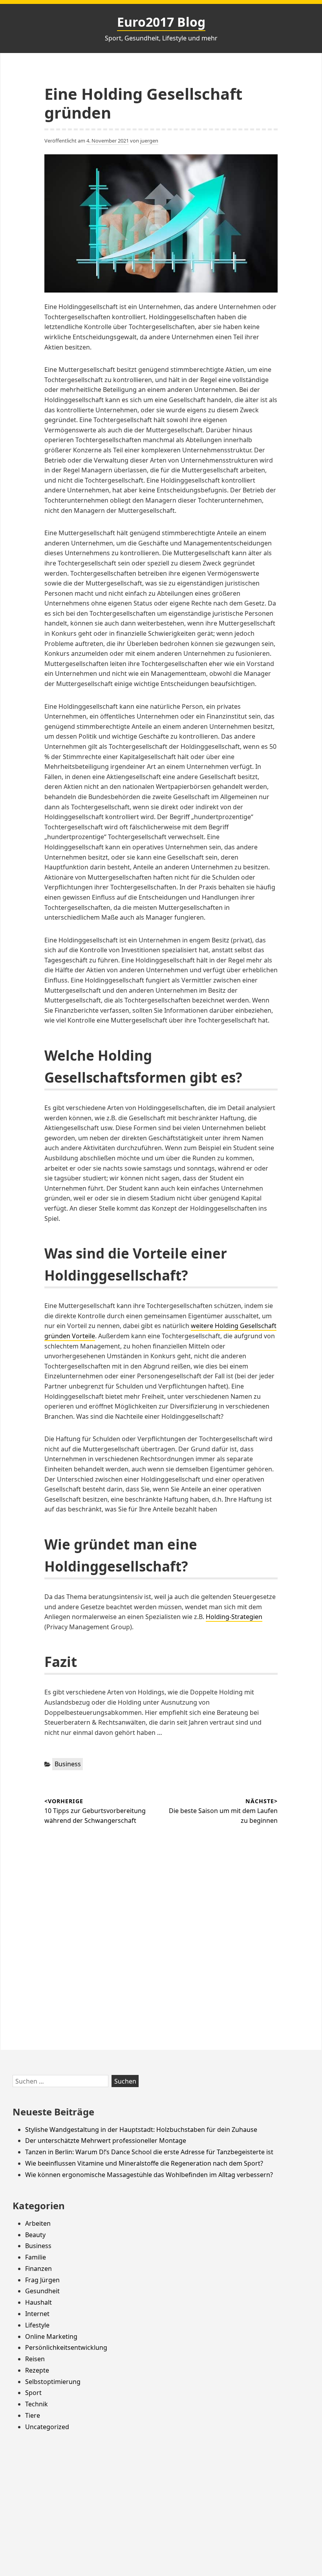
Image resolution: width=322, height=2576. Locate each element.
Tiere (33, 2415)
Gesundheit (42, 2291)
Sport (33, 2393)
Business (68, 1764)
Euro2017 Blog (161, 22)
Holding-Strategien (234, 1617)
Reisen (35, 2359)
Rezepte (37, 2370)
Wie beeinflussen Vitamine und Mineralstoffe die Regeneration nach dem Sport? (144, 2163)
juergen (149, 141)
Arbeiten (38, 2223)
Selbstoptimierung (53, 2382)
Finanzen (38, 2269)
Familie (36, 2257)
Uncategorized (47, 2427)
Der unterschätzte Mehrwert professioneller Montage (106, 2141)
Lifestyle (37, 2325)
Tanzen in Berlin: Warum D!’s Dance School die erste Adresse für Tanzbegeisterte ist (149, 2152)
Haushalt (38, 2302)
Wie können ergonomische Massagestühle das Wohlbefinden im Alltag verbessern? (149, 2175)
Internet (37, 2314)
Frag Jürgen (42, 2280)
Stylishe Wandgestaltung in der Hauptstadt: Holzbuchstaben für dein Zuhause (141, 2130)
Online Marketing (51, 2336)
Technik (37, 2404)
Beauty (35, 2235)
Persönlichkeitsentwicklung (66, 2347)
